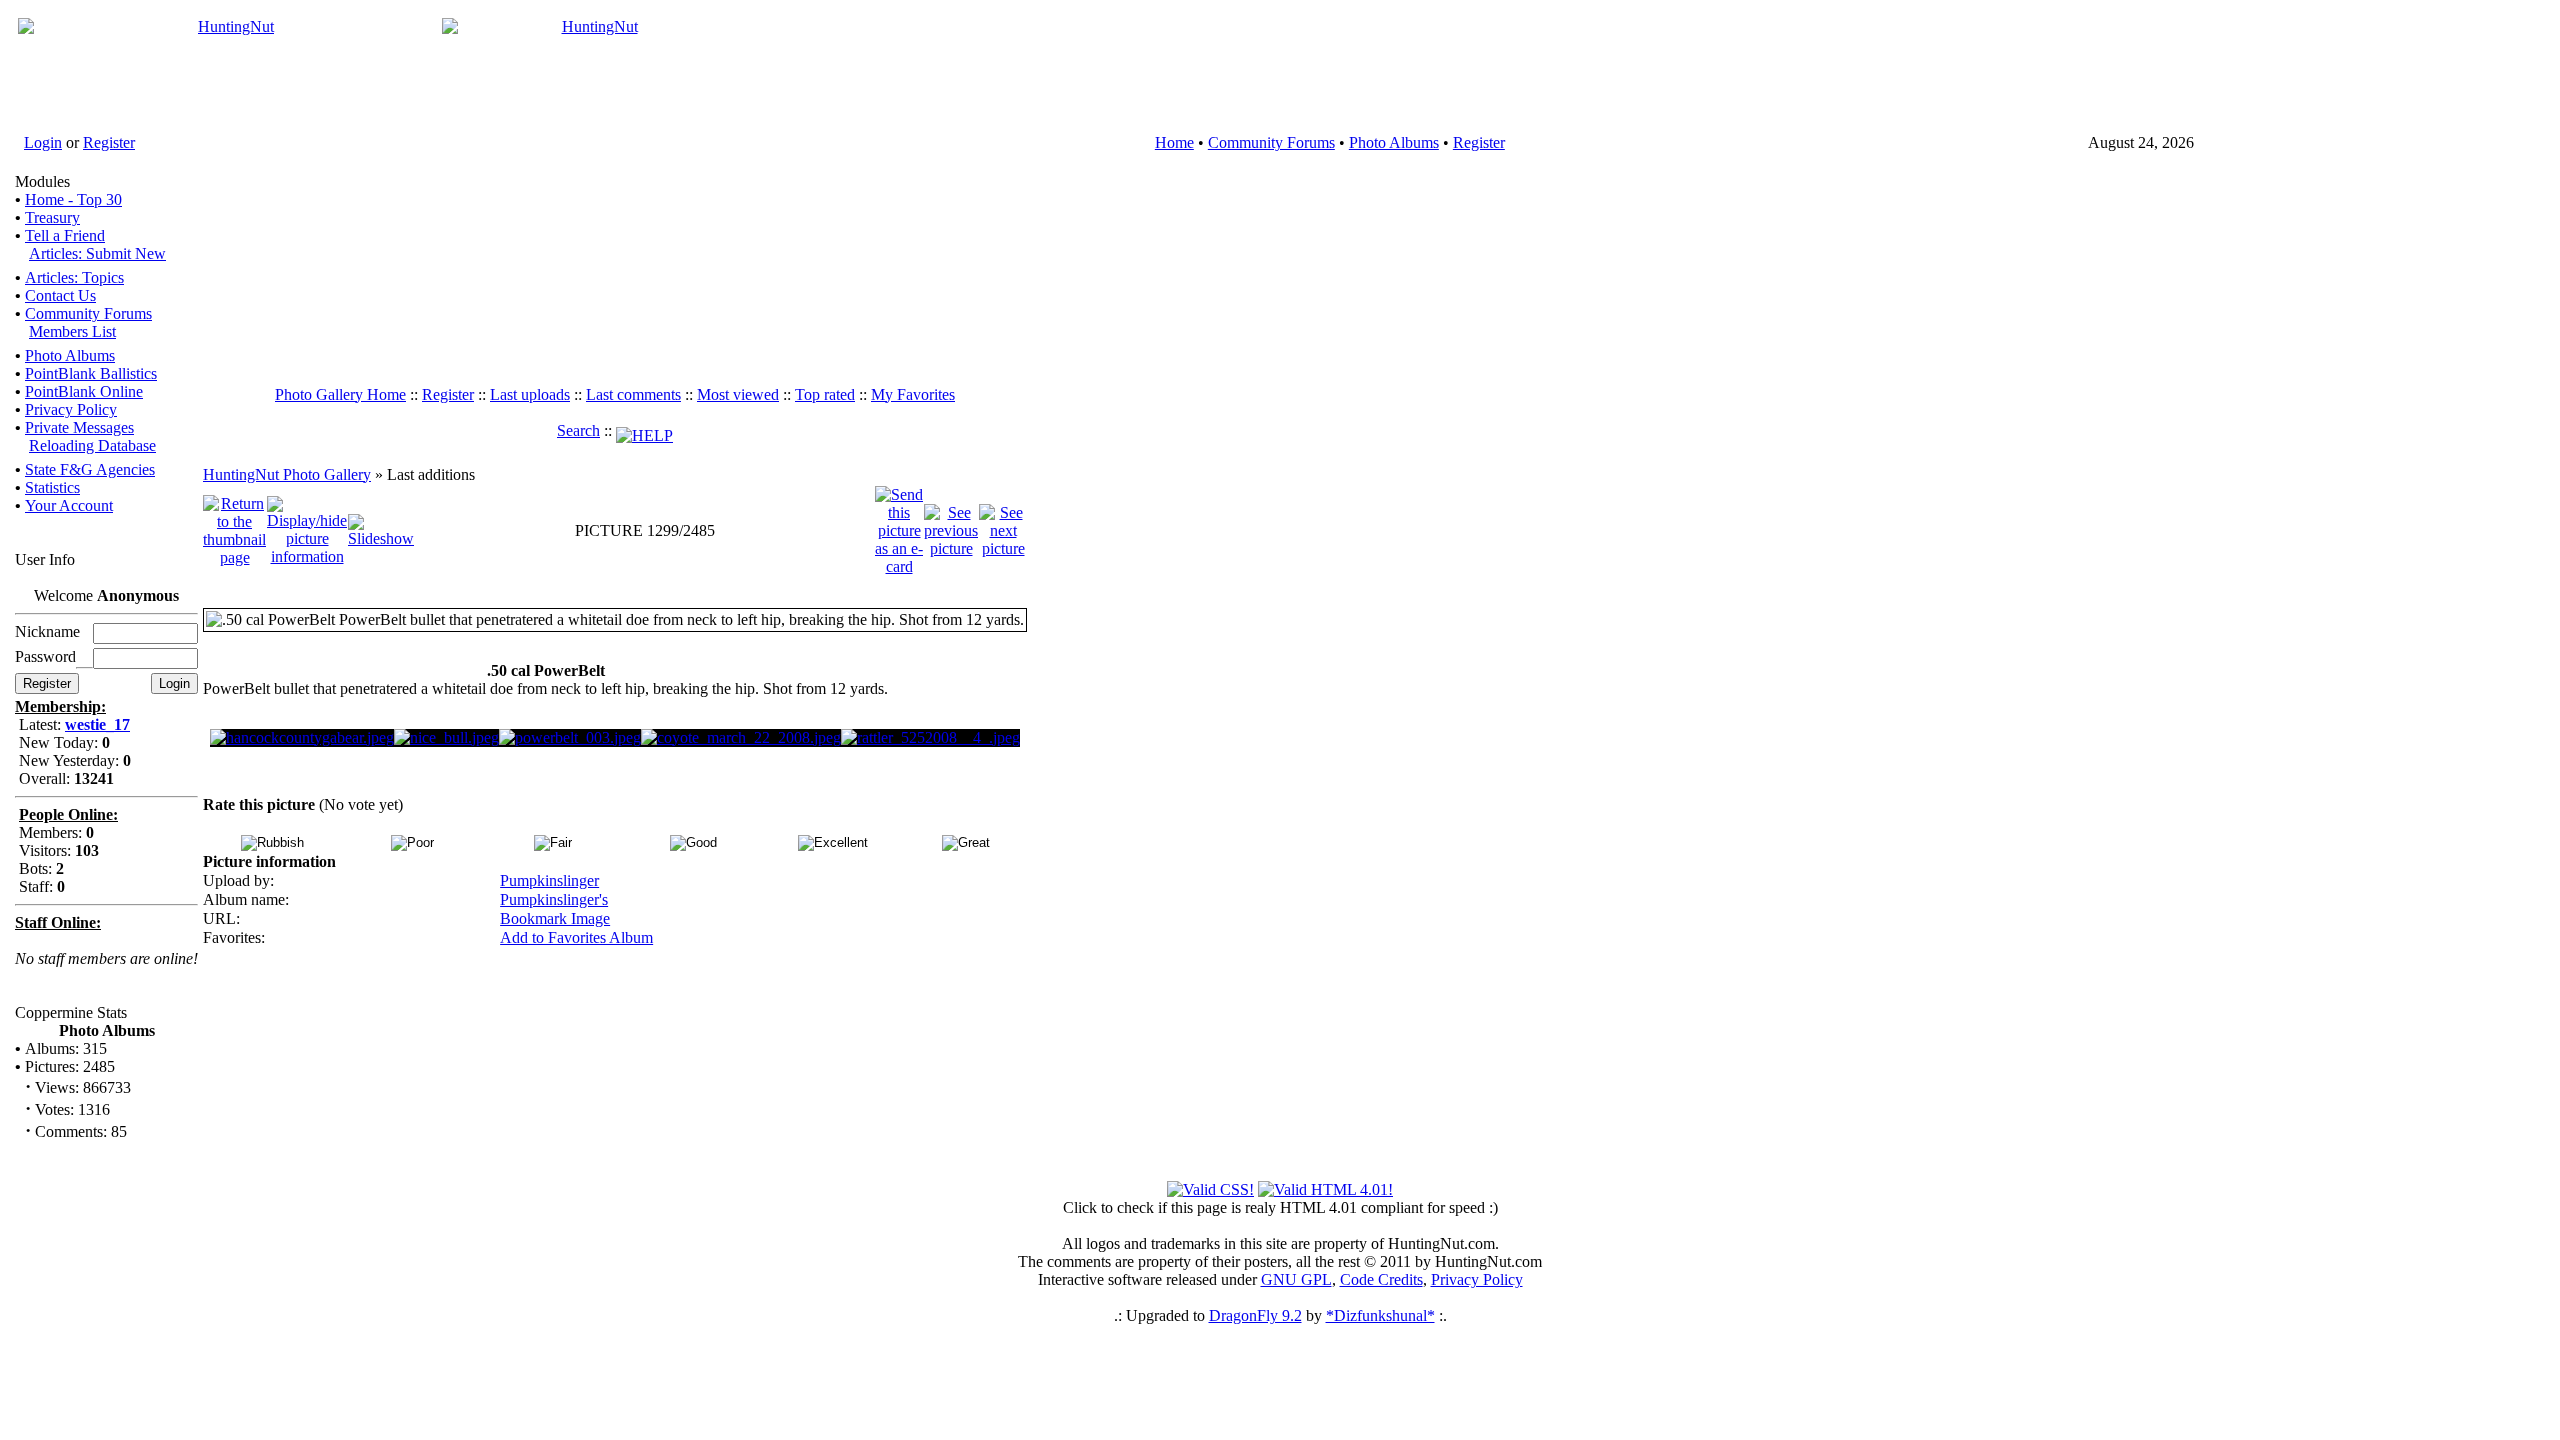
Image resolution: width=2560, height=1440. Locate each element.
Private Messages (79, 427)
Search (578, 430)
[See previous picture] (951, 528)
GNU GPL (1296, 1279)
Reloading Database (92, 445)
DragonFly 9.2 (1255, 1315)
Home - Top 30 (73, 199)
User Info (45, 559)
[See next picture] (1003, 528)
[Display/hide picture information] (307, 528)
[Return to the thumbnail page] (234, 528)
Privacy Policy (71, 409)
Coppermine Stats (71, 1012)
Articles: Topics (74, 277)
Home (1174, 142)
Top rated (825, 394)
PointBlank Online (84, 391)
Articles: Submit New (97, 253)
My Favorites (913, 394)
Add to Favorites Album (576, 937)
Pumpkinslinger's (554, 899)
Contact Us (60, 295)
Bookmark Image (555, 918)
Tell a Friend (65, 235)
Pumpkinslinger (549, 880)
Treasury (52, 217)
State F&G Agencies (90, 469)
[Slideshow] (381, 528)
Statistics (52, 487)
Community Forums (1271, 142)
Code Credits (1381, 1279)
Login (43, 142)
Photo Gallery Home (340, 394)
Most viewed (738, 394)
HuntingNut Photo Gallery (287, 474)
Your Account (69, 505)
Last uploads (530, 394)
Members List (72, 331)
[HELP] (644, 430)
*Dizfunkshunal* (1380, 1315)
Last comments (633, 394)
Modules (42, 181)
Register (109, 142)
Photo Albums (1394, 142)
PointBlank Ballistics (91, 373)
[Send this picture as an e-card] (899, 528)
